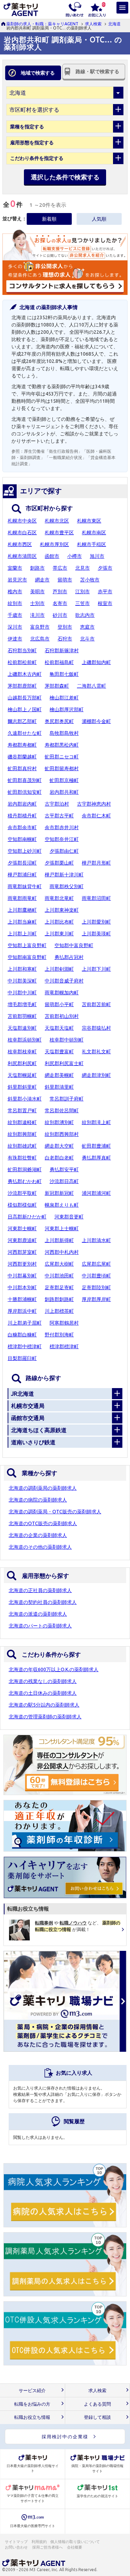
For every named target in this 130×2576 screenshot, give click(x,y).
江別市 (83, 592)
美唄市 (37, 592)
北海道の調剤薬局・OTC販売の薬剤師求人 (55, 1512)
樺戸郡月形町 (96, 863)
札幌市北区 (57, 521)
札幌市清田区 (22, 556)
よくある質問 (97, 2404)
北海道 (114, 24)
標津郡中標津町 (25, 1346)
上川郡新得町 (59, 1240)
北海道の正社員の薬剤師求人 (40, 1590)
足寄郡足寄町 (59, 1287)
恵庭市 (87, 627)
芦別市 (60, 592)
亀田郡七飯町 (64, 674)
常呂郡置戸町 (22, 1111)
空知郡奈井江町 (62, 839)
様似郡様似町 (22, 1205)
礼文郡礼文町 (96, 1052)
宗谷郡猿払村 (96, 1028)
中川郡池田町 (59, 1276)
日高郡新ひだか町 (27, 1217)
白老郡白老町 (59, 1158)
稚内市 (15, 592)
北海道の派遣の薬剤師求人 (38, 1614)
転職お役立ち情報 (32, 2417)
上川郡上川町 (22, 934)
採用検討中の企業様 (65, 2437)
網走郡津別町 (96, 1075)
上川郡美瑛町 (96, 934)
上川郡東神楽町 (62, 910)
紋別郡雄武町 (22, 1146)
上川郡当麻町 (22, 922)
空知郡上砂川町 (25, 851)
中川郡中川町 (22, 993)
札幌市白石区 (22, 533)
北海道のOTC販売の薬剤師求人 (43, 1523)
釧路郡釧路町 (59, 1299)
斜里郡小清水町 (25, 1099)
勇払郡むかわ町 (25, 1181)
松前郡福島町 (59, 662)
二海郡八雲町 (92, 686)
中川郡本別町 (22, 1287)
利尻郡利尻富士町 (64, 1063)
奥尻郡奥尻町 (59, 721)
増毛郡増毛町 (22, 1004)
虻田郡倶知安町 (25, 792)
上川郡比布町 (59, 922)
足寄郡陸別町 (96, 1287)
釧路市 (37, 568)
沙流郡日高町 (64, 1181)
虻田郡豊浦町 (96, 1146)
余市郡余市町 (22, 827)
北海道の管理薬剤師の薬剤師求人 (45, 1717)
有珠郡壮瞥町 (22, 1158)
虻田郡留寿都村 (62, 768)
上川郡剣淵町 (59, 969)
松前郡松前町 (22, 662)
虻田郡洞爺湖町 (25, 1170)
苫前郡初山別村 (62, 1016)
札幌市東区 (89, 521)
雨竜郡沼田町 (96, 898)
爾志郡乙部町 (22, 721)
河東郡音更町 (69, 1217)
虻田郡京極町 (64, 780)
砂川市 (60, 615)
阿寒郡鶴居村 (64, 1323)
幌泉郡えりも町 (62, 1205)
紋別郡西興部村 (62, 1134)
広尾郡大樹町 (59, 1264)
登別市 (65, 627)
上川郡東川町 (59, 934)
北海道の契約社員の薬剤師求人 (43, 1602)
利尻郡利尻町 (22, 1063)
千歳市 (15, 615)
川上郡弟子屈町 (25, 1323)
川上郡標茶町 (59, 1311)
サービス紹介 (32, 2391)
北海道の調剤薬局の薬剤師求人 (43, 1488)
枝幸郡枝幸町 (22, 1052)
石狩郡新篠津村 (62, 651)
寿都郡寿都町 (22, 745)
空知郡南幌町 (22, 839)
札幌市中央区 (22, 521)
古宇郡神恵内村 (94, 804)
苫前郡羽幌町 (22, 1016)
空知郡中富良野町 (74, 945)
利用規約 (39, 2542)
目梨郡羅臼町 (22, 1358)
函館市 (52, 556)
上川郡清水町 (96, 1240)
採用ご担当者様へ (48, 2547)
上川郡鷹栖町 (22, 910)
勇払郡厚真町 (96, 1158)
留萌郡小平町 (59, 1004)
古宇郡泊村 (57, 804)
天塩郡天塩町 (59, 1028)
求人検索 (93, 24)
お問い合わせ (17, 2547)
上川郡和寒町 (22, 969)
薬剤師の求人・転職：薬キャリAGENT (42, 24)
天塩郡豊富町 (59, 1052)
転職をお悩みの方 (32, 2404)
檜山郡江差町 (64, 698)
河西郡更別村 (22, 1264)
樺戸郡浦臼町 (22, 875)
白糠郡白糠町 (22, 1335)
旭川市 (97, 556)
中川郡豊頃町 (96, 1276)
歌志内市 (85, 615)
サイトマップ (16, 2542)
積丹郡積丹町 (22, 816)
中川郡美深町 (22, 981)
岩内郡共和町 (64, 792)
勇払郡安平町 (64, 1170)
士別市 (37, 603)
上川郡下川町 (96, 969)
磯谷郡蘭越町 (22, 757)
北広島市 (40, 639)
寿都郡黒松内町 (62, 745)
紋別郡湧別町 (59, 1122)
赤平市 (105, 592)
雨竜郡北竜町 (59, 898)
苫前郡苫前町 (96, 1004)
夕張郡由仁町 (64, 851)
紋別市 (15, 603)
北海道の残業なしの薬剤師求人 (43, 1681)
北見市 (83, 568)
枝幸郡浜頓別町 (25, 1040)
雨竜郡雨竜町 (22, 898)
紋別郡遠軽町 (22, 1122)
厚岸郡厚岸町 (96, 1299)
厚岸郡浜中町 (22, 1311)
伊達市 (15, 639)
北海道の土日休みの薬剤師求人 (43, 1693)
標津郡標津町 (64, 1346)
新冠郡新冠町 (59, 1193)
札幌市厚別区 (54, 544)
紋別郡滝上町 (96, 1122)
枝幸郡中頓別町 (67, 1040)
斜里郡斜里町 (22, 1087)
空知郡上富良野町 (27, 945)
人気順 (99, 219)
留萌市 (65, 580)
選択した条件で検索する (65, 177)
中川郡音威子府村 (64, 981)
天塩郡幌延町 (22, 1075)
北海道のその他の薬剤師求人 (40, 1547)
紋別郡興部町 (22, 1134)
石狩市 (65, 639)
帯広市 (60, 568)
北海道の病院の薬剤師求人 (38, 1500)
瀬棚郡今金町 (96, 721)
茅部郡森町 (57, 686)
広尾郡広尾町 (96, 1264)
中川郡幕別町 (22, 1276)
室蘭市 (15, 568)
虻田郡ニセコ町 (62, 757)
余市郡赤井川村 (62, 827)
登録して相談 (97, 2417)
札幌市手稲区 (92, 544)
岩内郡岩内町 (22, 804)
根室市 (105, 603)
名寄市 (60, 603)
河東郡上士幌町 (62, 1229)
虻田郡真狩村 (22, 768)
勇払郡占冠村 (69, 957)
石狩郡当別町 (22, 651)
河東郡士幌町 (22, 1229)
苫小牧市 (90, 580)
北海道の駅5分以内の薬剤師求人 (44, 1705)
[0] (97, 9)
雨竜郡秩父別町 (67, 886)
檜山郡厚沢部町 (67, 709)
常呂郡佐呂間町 (62, 1111)
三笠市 (83, 603)
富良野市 (40, 627)
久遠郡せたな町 (25, 733)
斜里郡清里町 (59, 1087)
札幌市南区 (94, 533)
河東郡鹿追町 (22, 1240)
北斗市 (87, 639)
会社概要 (75, 2547)
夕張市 (105, 568)
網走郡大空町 (59, 1146)
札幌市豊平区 (59, 533)
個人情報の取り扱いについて (75, 2542)
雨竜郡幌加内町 (62, 993)
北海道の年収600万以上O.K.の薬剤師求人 (54, 1669)
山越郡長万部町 (25, 698)
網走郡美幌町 (59, 1075)
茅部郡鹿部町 (22, 686)
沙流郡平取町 (22, 1193)
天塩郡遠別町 (22, 1028)
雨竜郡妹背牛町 (25, 886)
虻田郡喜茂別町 (25, 780)
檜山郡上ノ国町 (25, 709)
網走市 (42, 580)
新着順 (49, 219)
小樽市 (75, 556)
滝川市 (37, 615)
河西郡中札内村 (62, 1252)
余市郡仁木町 (96, 816)
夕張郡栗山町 (59, 863)
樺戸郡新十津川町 (64, 875)
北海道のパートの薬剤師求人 (40, 1626)
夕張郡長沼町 (22, 863)
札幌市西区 (20, 544)
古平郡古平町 (59, 816)
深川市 (15, 627)
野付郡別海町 (59, 1335)
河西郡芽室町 (22, 1252)
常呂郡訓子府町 (67, 1099)
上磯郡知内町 (96, 662)
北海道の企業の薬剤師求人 (38, 1535)
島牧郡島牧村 (64, 733)
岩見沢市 (17, 580)
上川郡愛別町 (96, 922)
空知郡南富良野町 (27, 957)
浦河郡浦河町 (96, 1193)
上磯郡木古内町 (25, 674)
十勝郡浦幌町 (22, 1299)
